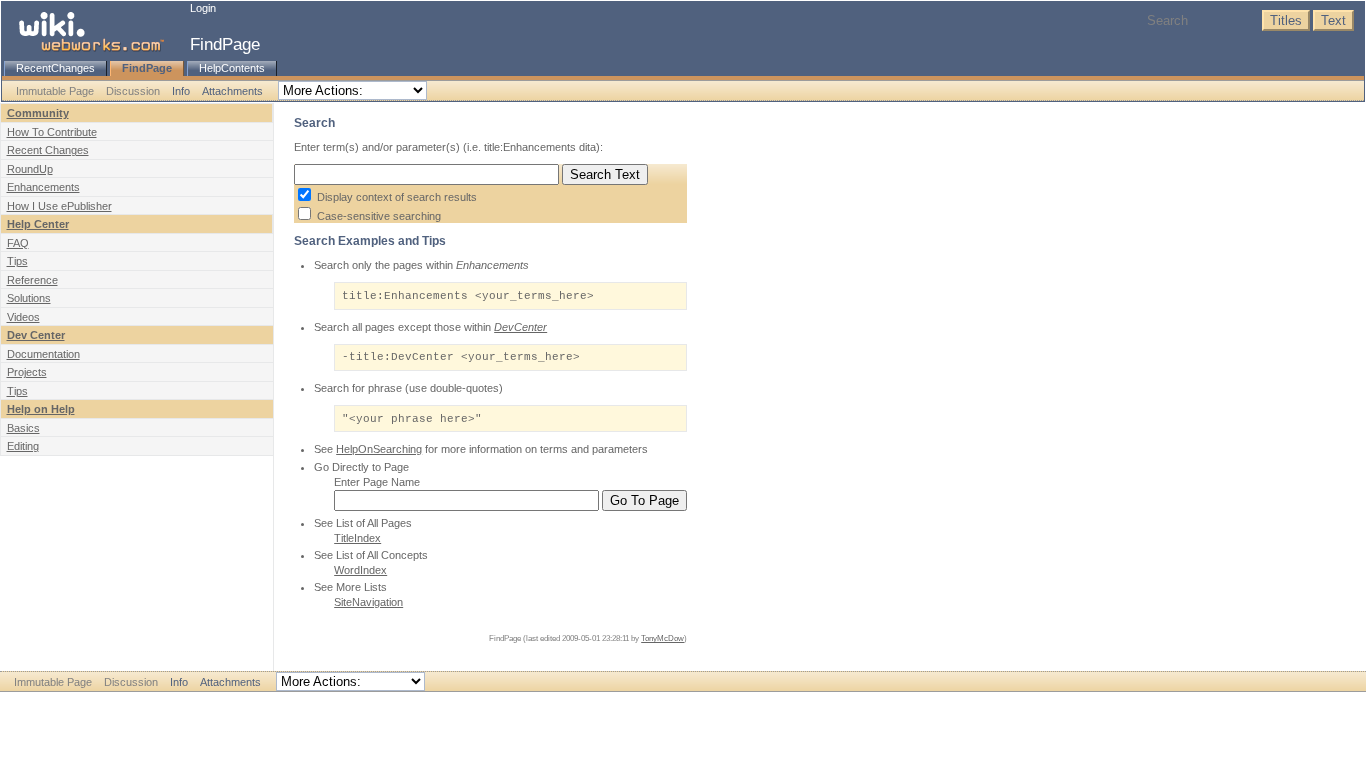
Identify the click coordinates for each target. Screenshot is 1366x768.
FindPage (225, 44)
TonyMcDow (662, 638)
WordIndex (360, 570)
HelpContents (232, 68)
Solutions (29, 298)
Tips (17, 261)
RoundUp (30, 169)
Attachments (232, 91)
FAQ (18, 243)
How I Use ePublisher (59, 206)
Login (203, 8)
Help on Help (41, 409)
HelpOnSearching (379, 449)
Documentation (43, 354)
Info (181, 91)
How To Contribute (52, 132)
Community (38, 113)
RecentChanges (55, 68)
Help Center (38, 224)
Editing (23, 446)
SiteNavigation (368, 602)
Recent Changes (48, 150)
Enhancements (43, 187)
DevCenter (520, 327)
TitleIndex (357, 538)
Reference (32, 280)
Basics (23, 428)
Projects (27, 372)
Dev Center (36, 335)
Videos (23, 317)
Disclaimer (642, 702)
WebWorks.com (712, 702)
